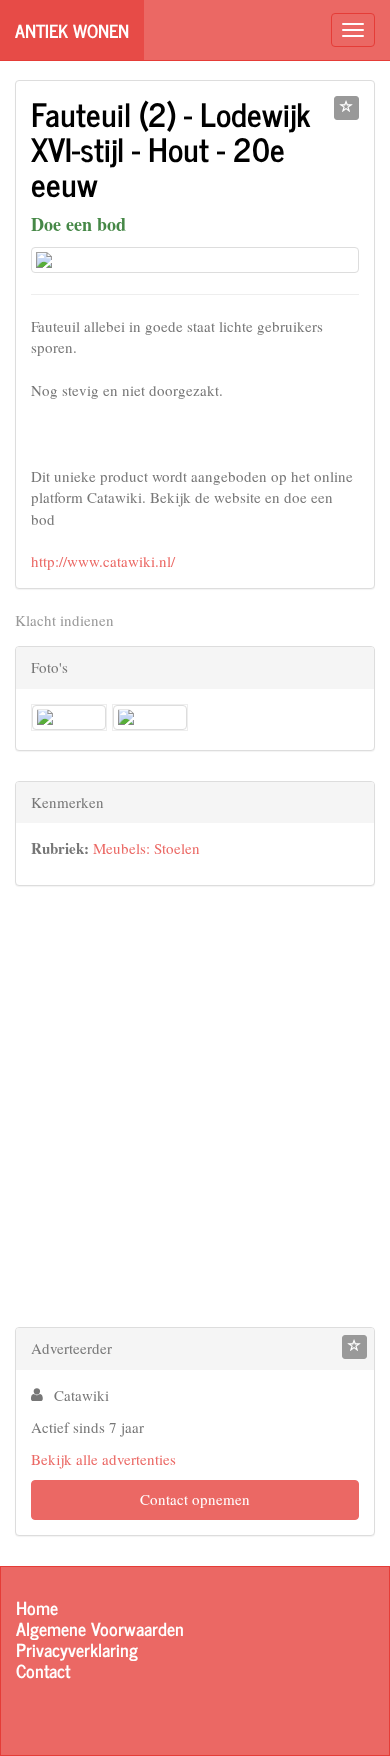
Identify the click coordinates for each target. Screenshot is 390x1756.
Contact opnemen (195, 1499)
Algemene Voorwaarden (100, 1628)
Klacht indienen (64, 620)
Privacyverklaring (77, 1649)
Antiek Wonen (72, 30)
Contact (43, 1670)
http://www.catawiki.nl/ (103, 561)
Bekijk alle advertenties (103, 1459)
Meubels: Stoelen (146, 848)
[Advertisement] (195, 1111)
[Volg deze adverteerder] (354, 1347)
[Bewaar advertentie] (346, 108)
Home (37, 1607)
